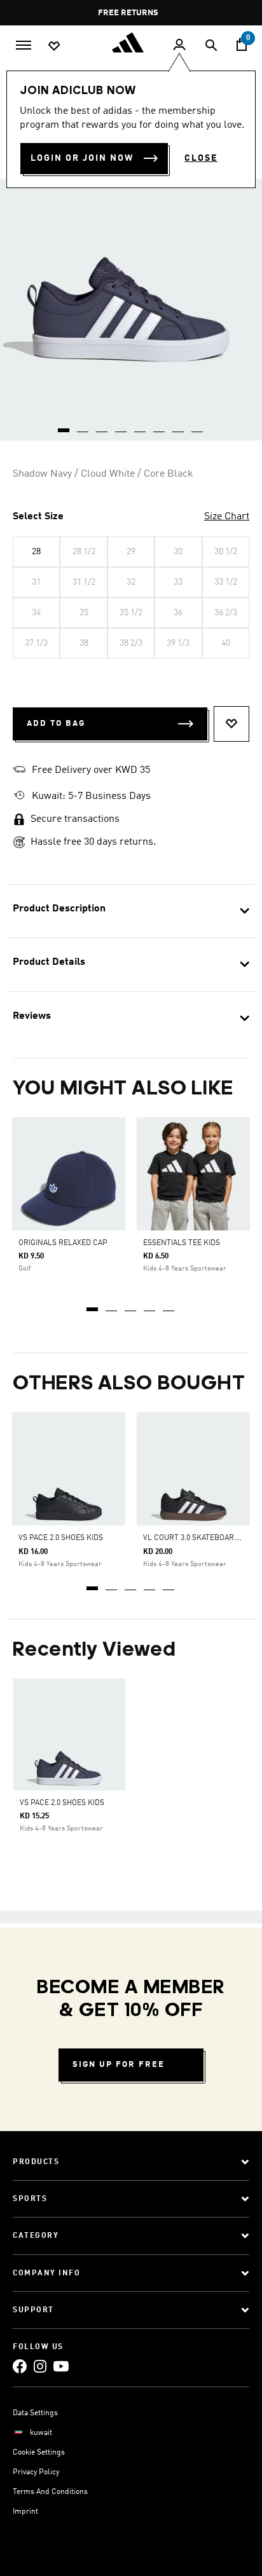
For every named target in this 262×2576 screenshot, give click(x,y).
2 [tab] (112, 1305)
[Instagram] (40, 2366)
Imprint (25, 2512)
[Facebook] (20, 2366)
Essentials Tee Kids (182, 1243)
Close (201, 158)
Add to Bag (56, 724)
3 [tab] (131, 1305)
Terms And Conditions (50, 2492)
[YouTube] (61, 2366)
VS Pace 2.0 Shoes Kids (61, 1538)
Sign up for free (119, 2065)
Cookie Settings (39, 2453)
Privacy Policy (36, 2472)
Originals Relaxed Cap (63, 1243)
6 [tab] (160, 426)
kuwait (41, 2433)
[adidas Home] (131, 43)
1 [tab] (93, 1305)
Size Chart (227, 517)
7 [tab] (179, 426)
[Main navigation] (24, 44)
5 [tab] (169, 1305)
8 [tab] (198, 426)
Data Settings (35, 2413)
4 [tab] (150, 1305)
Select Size (38, 517)
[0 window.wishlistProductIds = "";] (54, 45)
